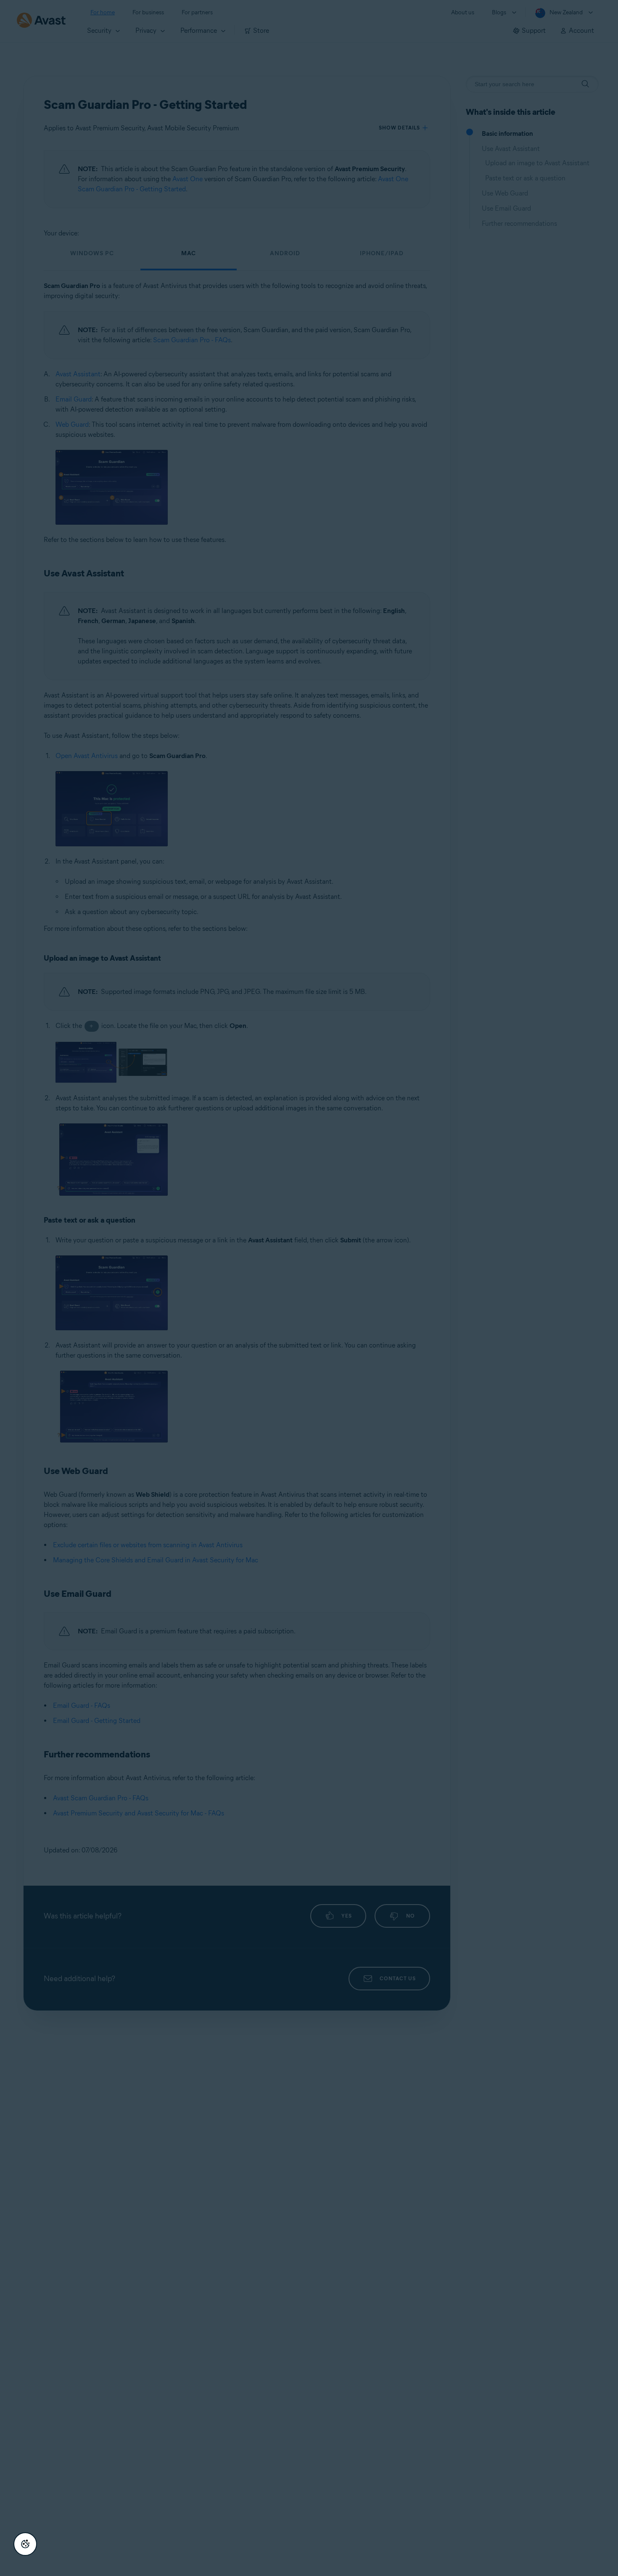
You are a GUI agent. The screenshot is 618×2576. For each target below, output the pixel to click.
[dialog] (309, 1288)
